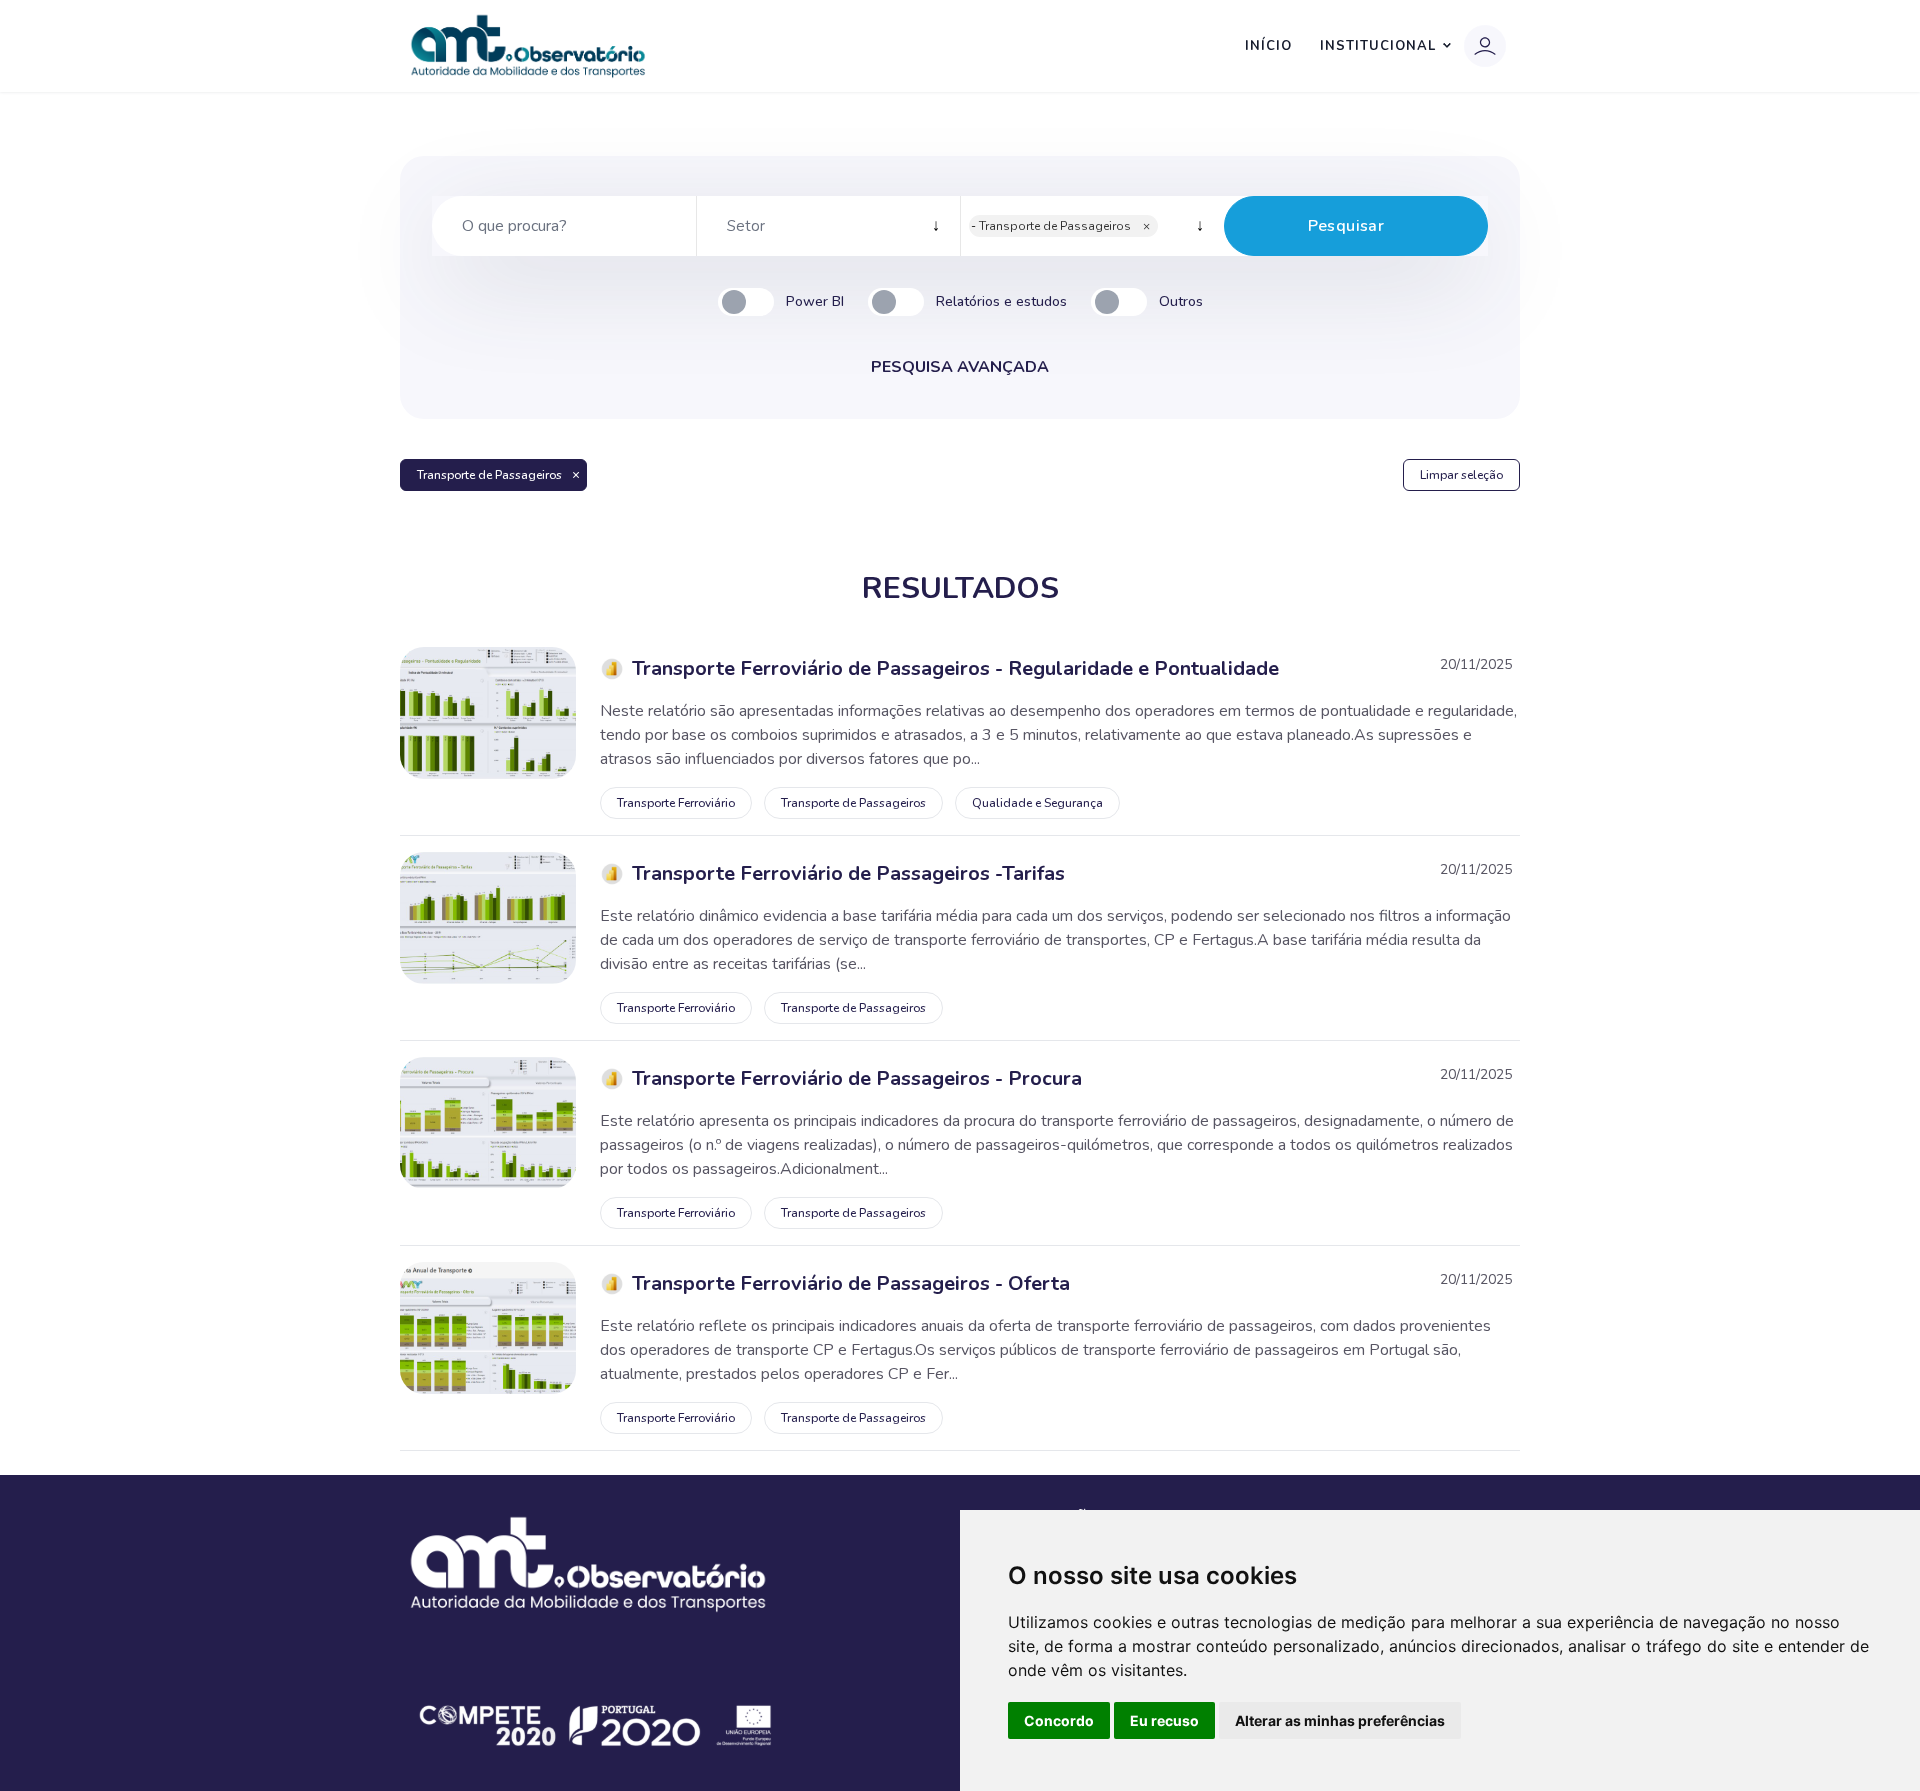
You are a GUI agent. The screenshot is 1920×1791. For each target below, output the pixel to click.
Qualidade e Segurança (1037, 803)
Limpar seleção (1461, 475)
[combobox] (828, 226)
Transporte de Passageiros (489, 475)
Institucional (1378, 46)
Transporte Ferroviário (676, 803)
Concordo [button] (1059, 1720)
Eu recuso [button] (1164, 1720)
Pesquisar (1346, 226)
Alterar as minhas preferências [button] (1340, 1720)
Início (1268, 46)
